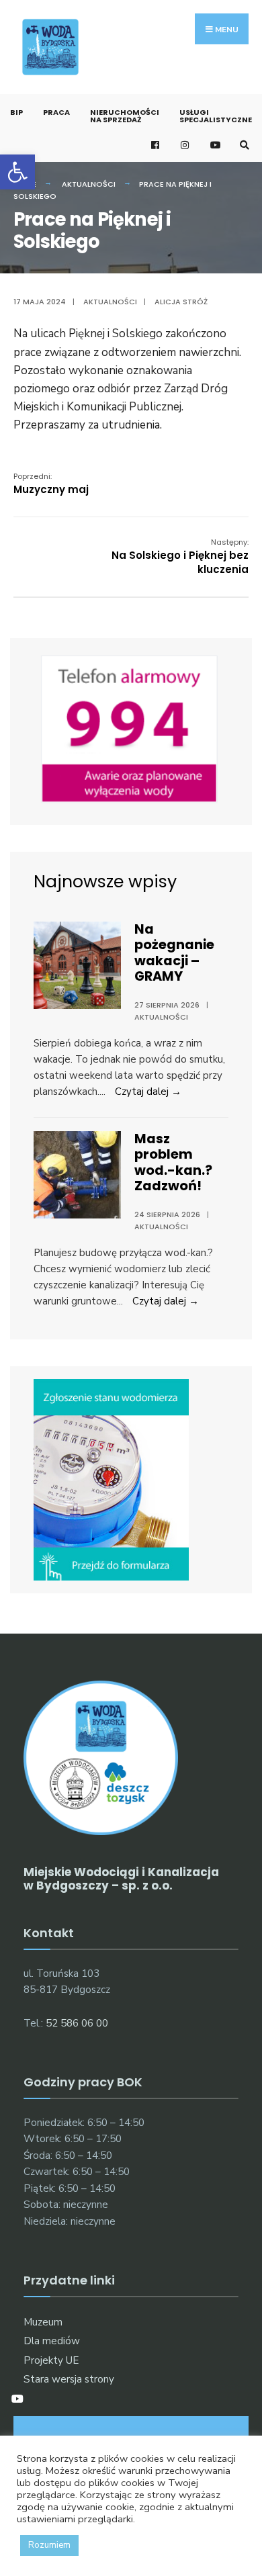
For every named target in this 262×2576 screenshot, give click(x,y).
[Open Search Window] (243, 145)
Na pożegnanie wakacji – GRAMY (174, 953)
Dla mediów (52, 2341)
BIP (16, 112)
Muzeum (43, 2322)
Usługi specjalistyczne (216, 116)
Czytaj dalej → (148, 1092)
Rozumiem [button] (49, 2545)
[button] (17, 172)
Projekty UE (51, 2360)
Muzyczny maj (51, 484)
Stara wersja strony (69, 2379)
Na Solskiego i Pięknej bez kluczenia (180, 557)
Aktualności (89, 184)
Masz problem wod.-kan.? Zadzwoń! (173, 1162)
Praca (56, 112)
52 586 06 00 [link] (77, 2023)
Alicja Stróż (181, 302)
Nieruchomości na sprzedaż (125, 116)
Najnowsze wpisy (105, 881)
